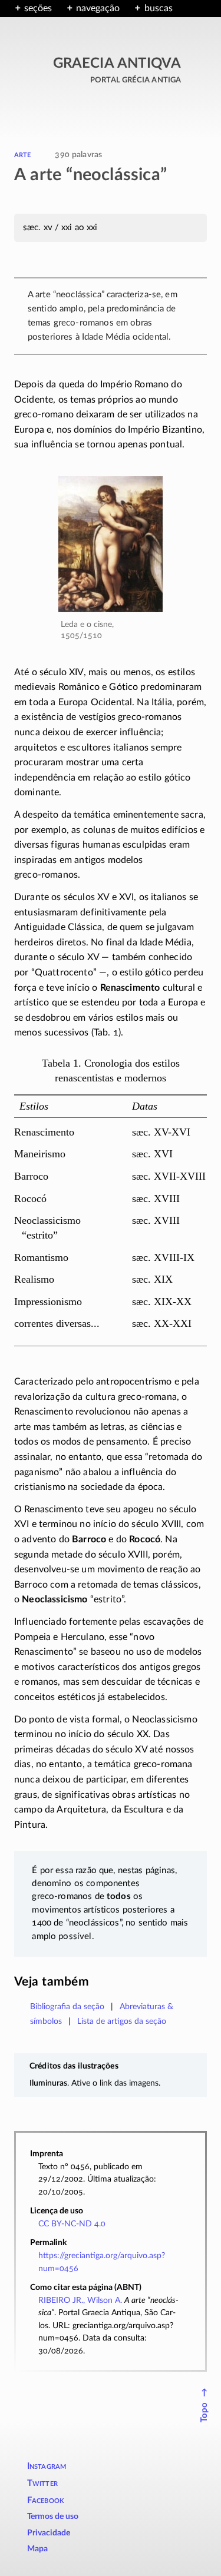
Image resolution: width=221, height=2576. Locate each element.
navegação (98, 8)
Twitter (42, 2483)
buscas (158, 8)
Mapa (37, 2549)
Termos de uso (53, 2517)
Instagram (47, 2466)
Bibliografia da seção (67, 2006)
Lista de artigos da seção (122, 2021)
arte (23, 154)
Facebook (46, 2500)
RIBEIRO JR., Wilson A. (80, 2300)
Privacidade (49, 2533)
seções (38, 8)
